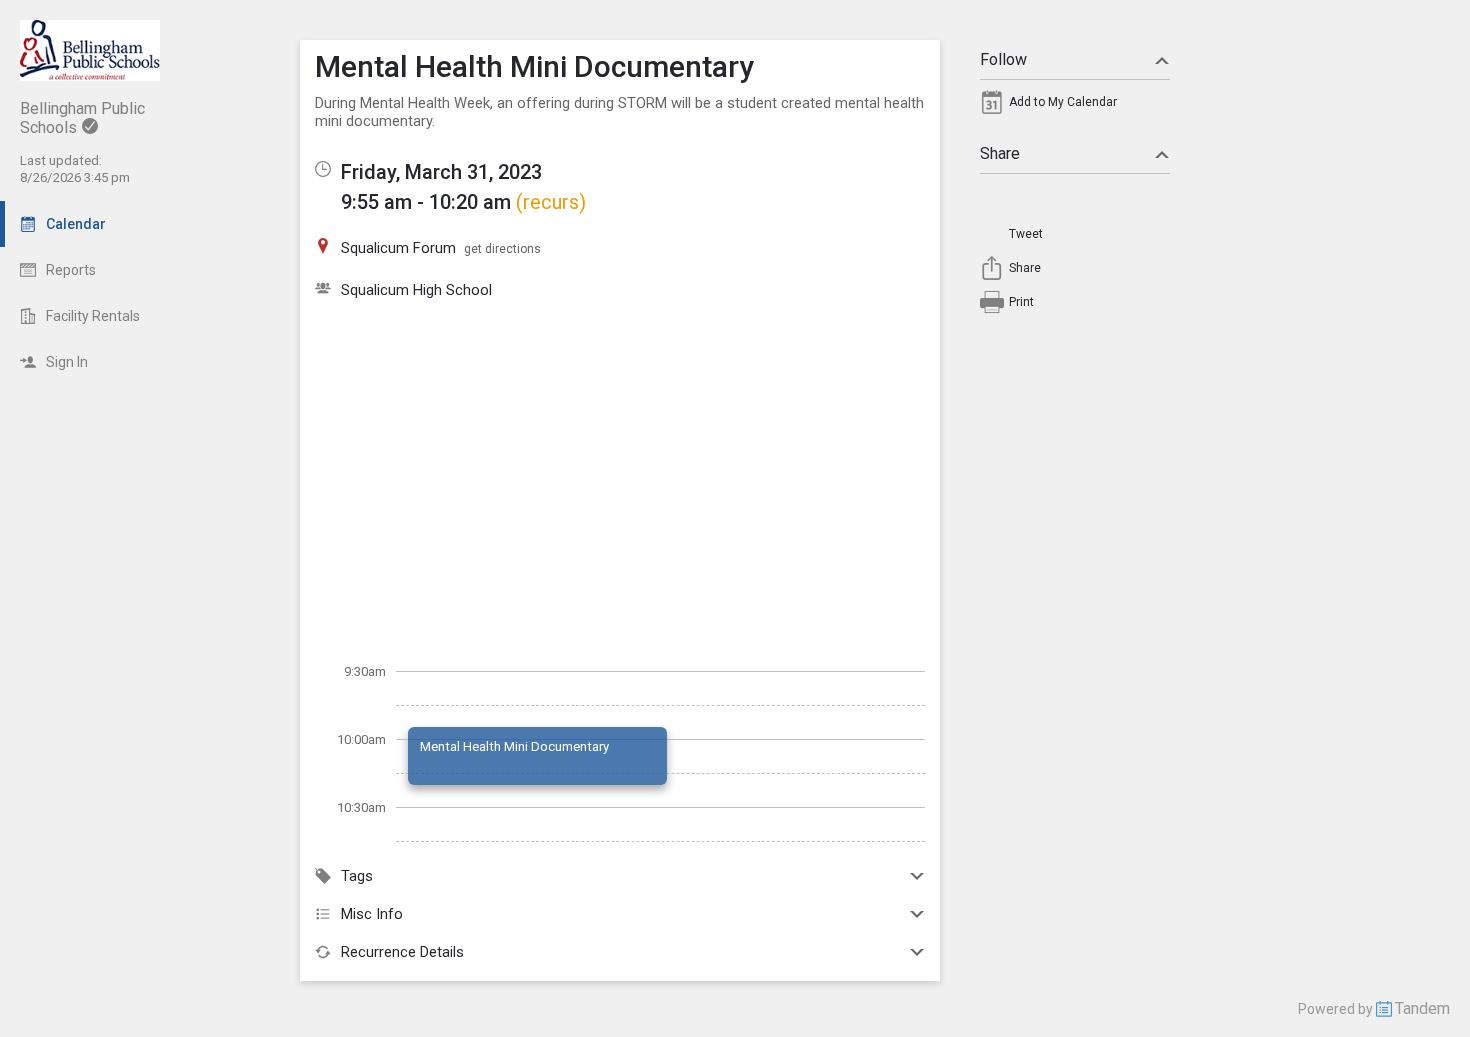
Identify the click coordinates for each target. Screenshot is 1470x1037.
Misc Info (372, 914)
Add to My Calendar (1063, 102)
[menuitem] (1075, 107)
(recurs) (551, 202)
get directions (502, 249)
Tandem (1422, 1008)
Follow (1003, 59)
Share (1000, 153)
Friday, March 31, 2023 (441, 172)
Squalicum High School (416, 290)
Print (1021, 302)
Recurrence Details (402, 952)
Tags (357, 876)
